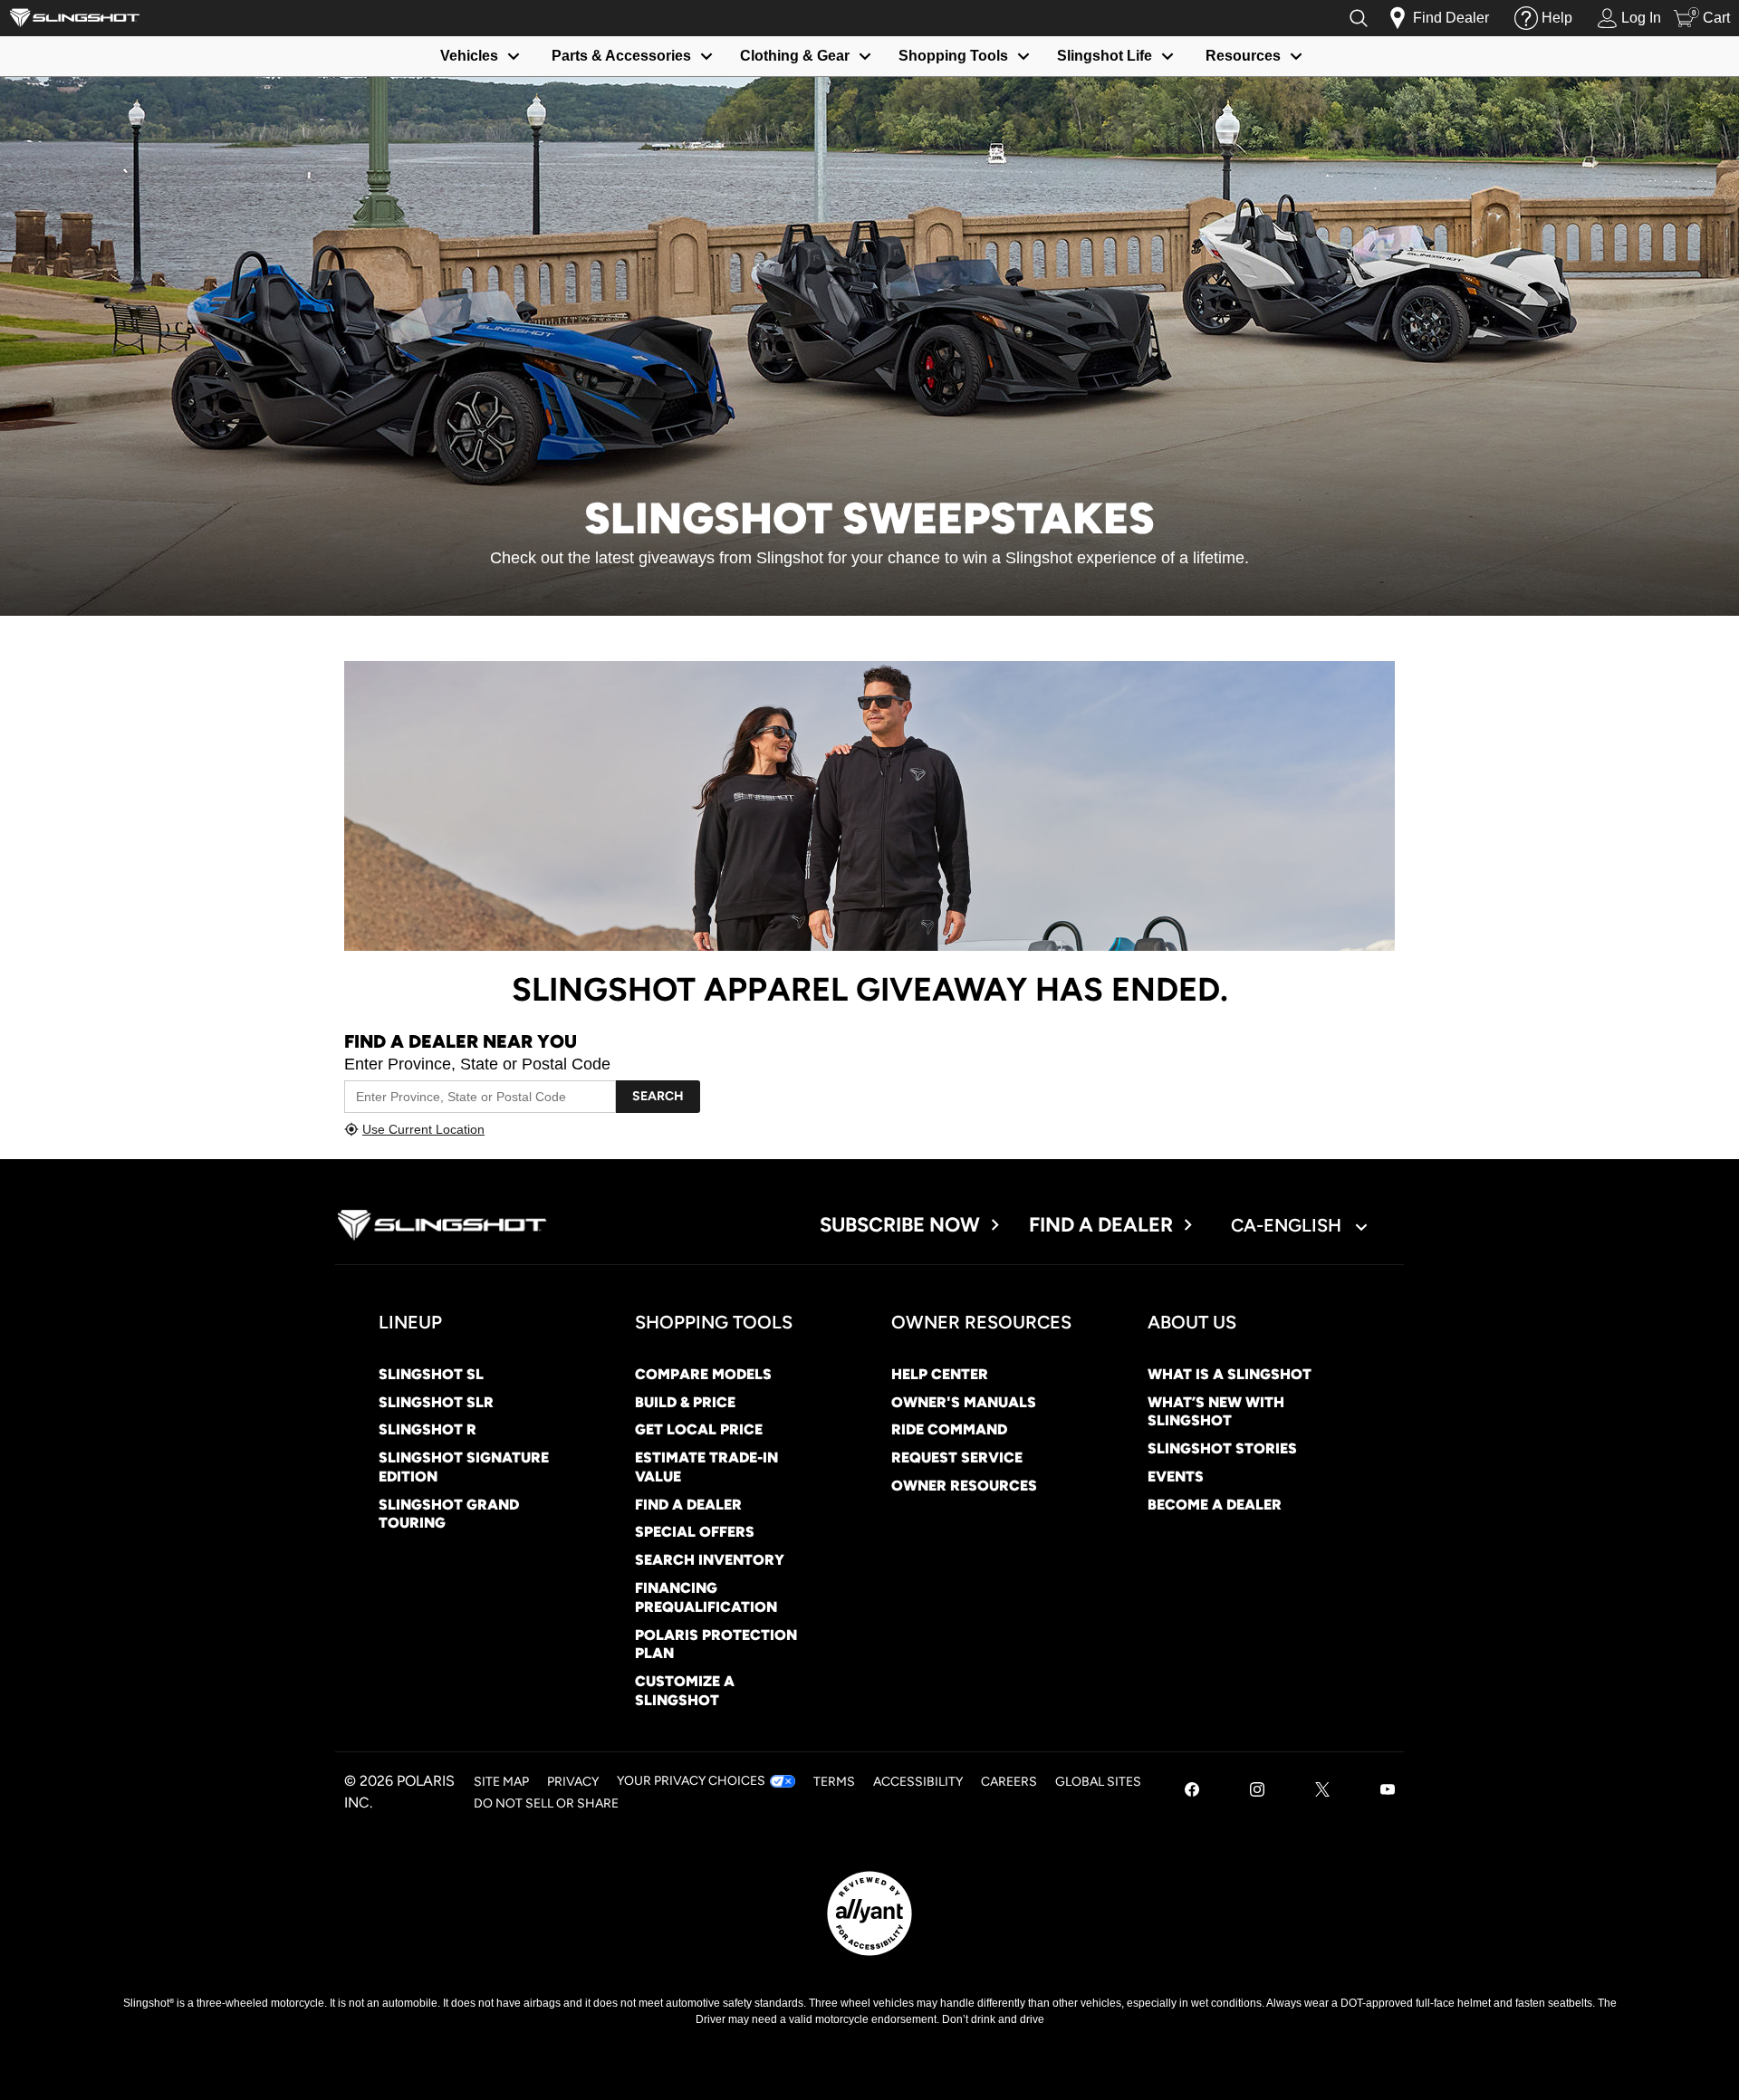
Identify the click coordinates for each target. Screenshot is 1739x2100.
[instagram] (1257, 1792)
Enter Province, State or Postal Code (477, 1064)
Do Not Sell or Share (546, 1803)
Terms (834, 1782)
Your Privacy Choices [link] (691, 1781)
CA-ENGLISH (1288, 1225)
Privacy (573, 1782)
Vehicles (469, 56)
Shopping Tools (953, 56)
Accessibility (918, 1782)
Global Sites (1098, 1782)
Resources (1243, 56)
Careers (1009, 1782)
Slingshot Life (1105, 56)
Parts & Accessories (621, 56)
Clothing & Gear (795, 56)
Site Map (501, 1782)
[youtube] (1388, 1792)
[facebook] (1192, 1792)
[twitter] (1322, 1792)
